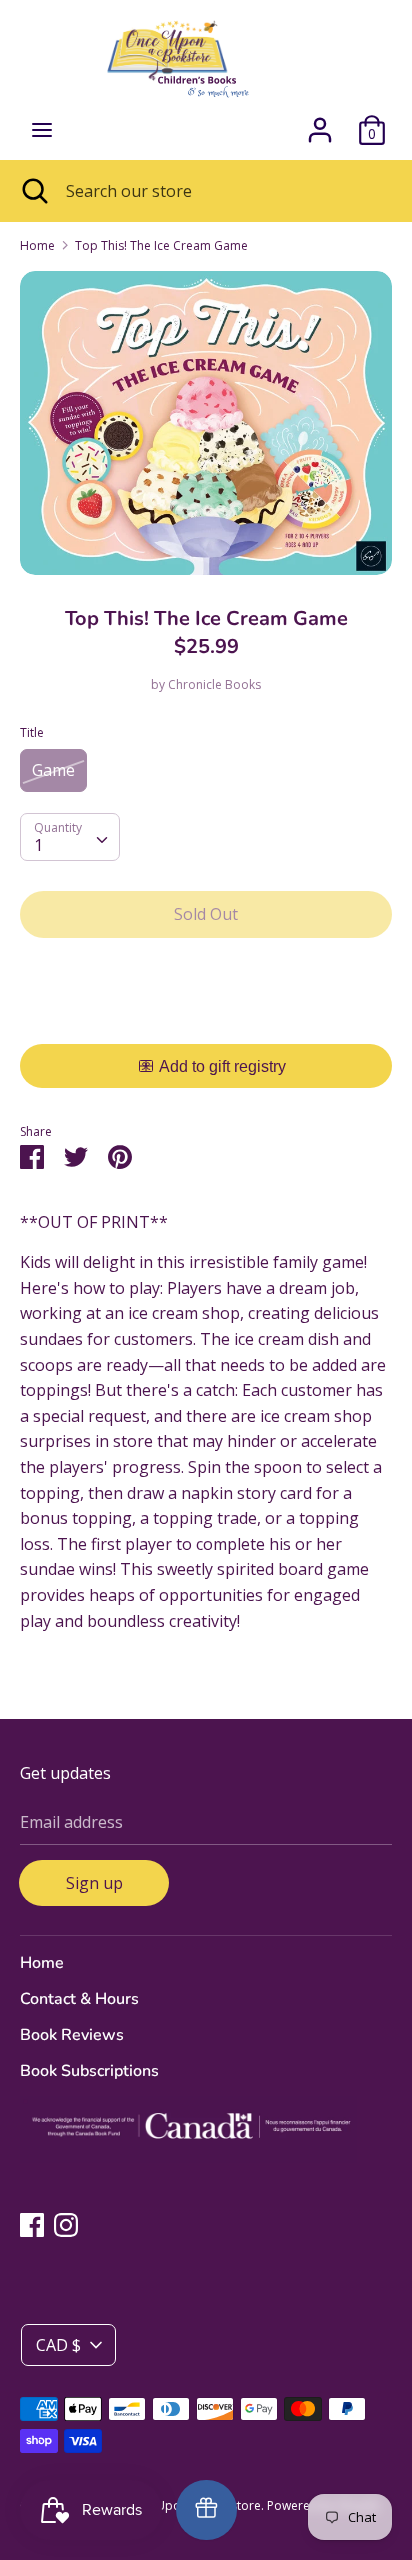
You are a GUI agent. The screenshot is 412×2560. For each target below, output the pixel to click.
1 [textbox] (38, 845)
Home (42, 1963)
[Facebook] (32, 2224)
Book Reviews (72, 2035)
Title (32, 732)
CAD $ (58, 2345)
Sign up (94, 1883)
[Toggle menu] (42, 130)
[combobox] (70, 837)
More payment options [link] (206, 1022)
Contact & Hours (79, 1999)
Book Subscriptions (89, 2071)
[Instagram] (66, 2224)
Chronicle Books (214, 684)
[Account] (320, 122)
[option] (206, 423)
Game (53, 770)
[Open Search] (33, 191)
